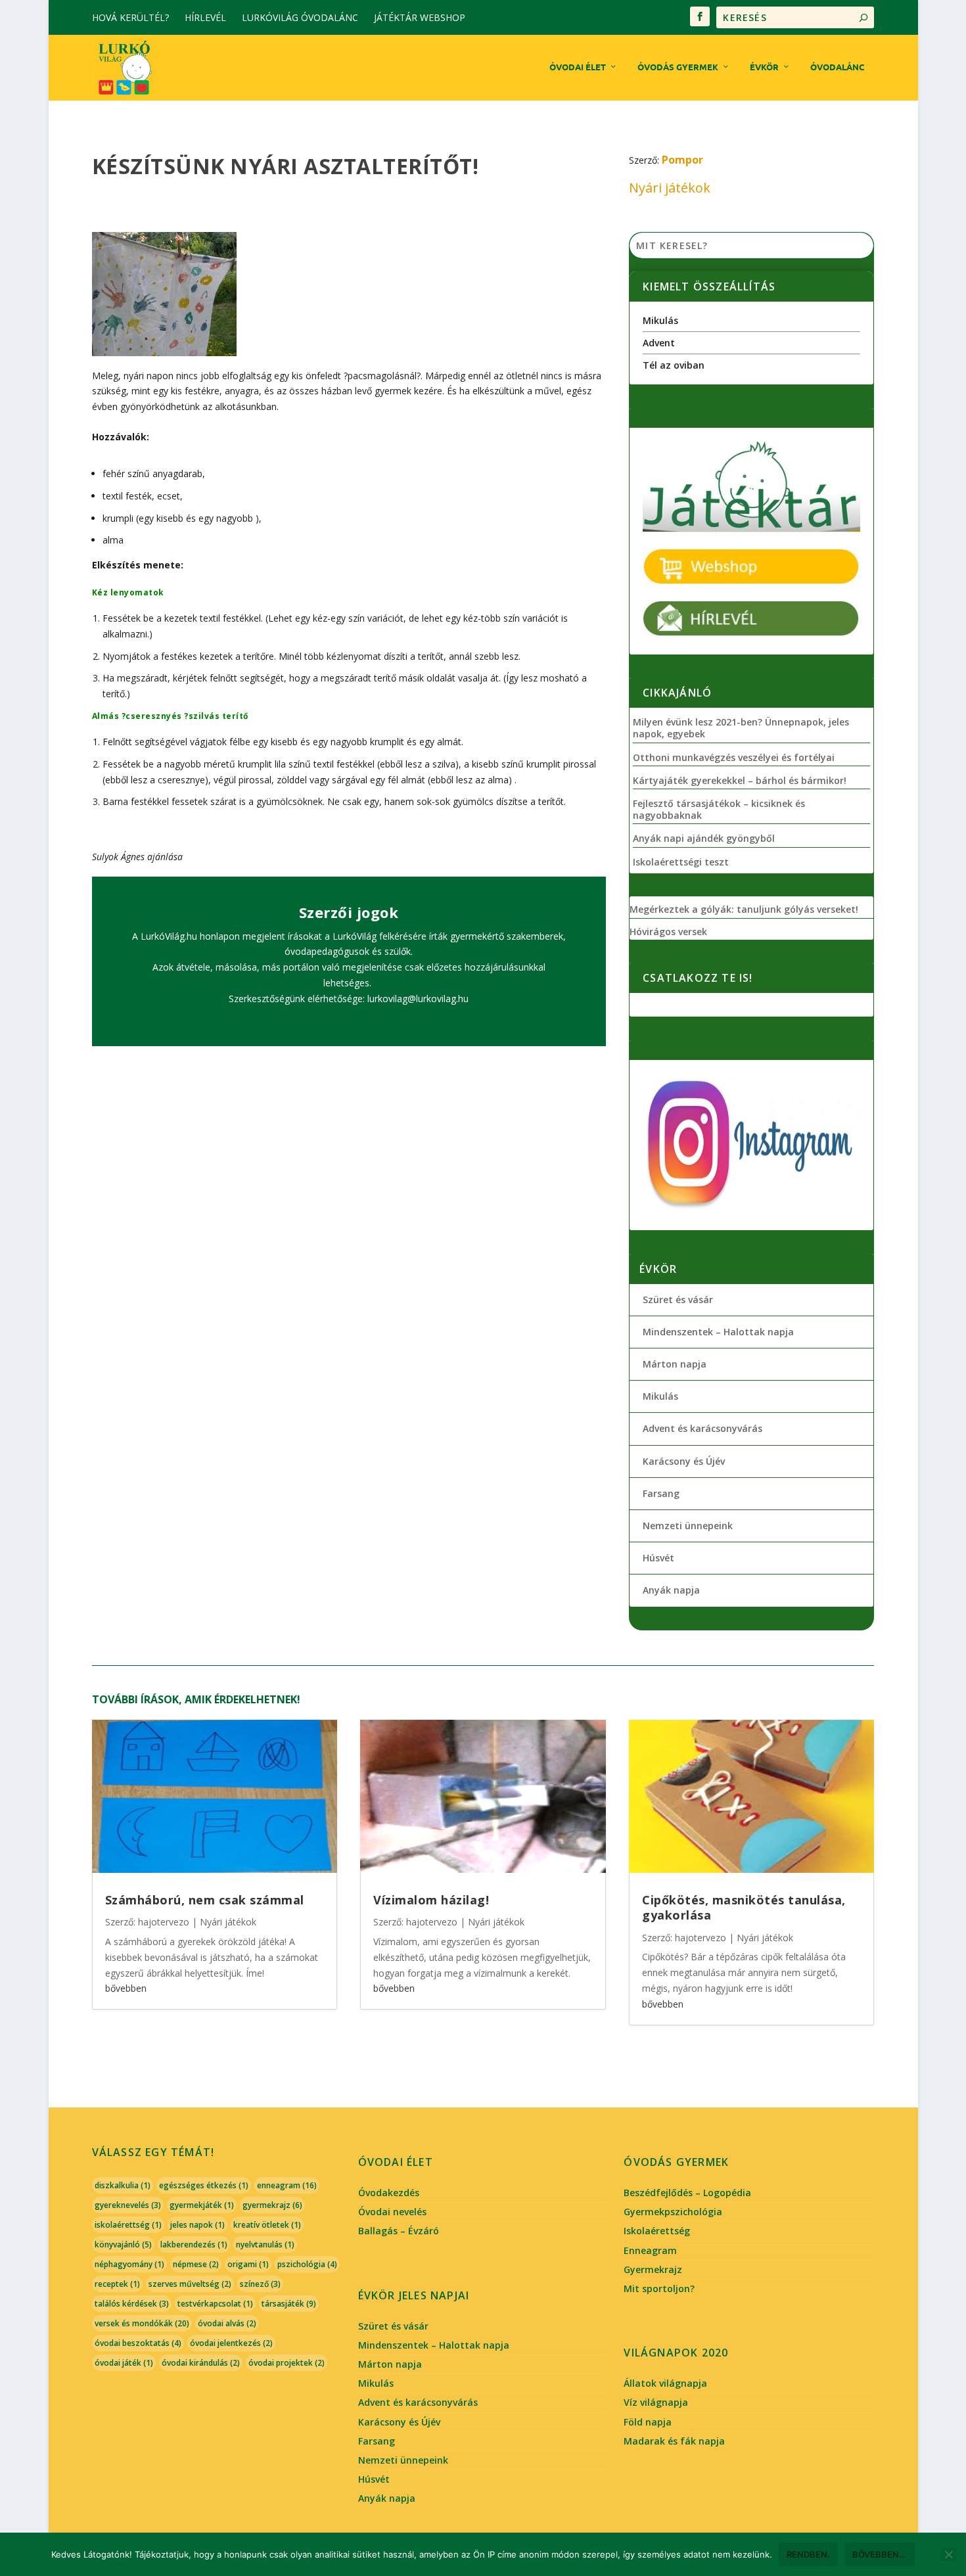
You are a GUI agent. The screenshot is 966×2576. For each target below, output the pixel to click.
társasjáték (289, 2304)
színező (260, 2284)
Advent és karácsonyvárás (702, 1428)
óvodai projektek (287, 2363)
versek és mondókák (142, 2323)
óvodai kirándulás (201, 2363)
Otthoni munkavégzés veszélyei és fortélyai (734, 758)
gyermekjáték (202, 2205)
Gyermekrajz (653, 2269)
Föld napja (648, 2422)
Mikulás (660, 320)
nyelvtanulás (265, 2244)
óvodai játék (124, 2363)
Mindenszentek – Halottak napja (718, 1332)
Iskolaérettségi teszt (681, 862)
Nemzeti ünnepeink (688, 1526)
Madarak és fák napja (674, 2441)
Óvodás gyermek (678, 67)
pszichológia (307, 2264)
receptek (117, 2284)
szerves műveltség (190, 2284)
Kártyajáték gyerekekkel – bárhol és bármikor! (740, 781)
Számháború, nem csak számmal (205, 1900)
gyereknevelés (128, 2205)
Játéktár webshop (420, 17)
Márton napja (675, 1364)
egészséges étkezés (204, 2185)
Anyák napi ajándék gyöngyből (704, 839)
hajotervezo (164, 1922)
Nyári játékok (670, 188)
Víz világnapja (656, 2402)
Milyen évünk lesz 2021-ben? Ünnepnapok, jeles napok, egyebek (741, 728)
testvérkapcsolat (215, 2304)
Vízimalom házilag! (431, 1900)
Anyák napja (671, 1590)
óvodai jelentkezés (231, 2343)
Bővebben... (880, 2554)
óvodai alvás (227, 2323)
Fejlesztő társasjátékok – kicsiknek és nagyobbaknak (719, 810)
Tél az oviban (674, 365)
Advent (659, 343)
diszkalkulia (123, 2185)
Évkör (764, 67)
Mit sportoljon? (659, 2288)
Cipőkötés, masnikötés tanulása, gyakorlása (744, 1907)
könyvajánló (123, 2244)
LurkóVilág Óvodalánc (300, 17)
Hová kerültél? (130, 17)
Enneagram (650, 2250)
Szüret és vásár (678, 1299)
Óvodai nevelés (392, 2212)
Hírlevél (205, 17)
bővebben (126, 1988)
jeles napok (197, 2225)
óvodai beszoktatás (138, 2343)
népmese (196, 2264)
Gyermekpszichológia (673, 2212)
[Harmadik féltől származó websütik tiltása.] (948, 2554)
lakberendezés (194, 2244)
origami (248, 2264)
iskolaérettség (128, 2225)
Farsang (661, 1493)
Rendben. (808, 2554)
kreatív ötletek (267, 2225)
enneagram (287, 2185)
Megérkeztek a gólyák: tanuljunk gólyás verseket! (744, 909)
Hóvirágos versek (668, 932)
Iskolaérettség (657, 2231)
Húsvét (658, 1558)
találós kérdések (132, 2304)
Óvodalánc (837, 67)
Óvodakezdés (389, 2193)
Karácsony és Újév (684, 1461)
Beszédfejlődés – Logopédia (687, 2193)
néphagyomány (129, 2264)
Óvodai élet (578, 67)
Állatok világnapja (665, 2383)
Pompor (682, 160)
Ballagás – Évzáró (399, 2231)
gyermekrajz (272, 2205)
